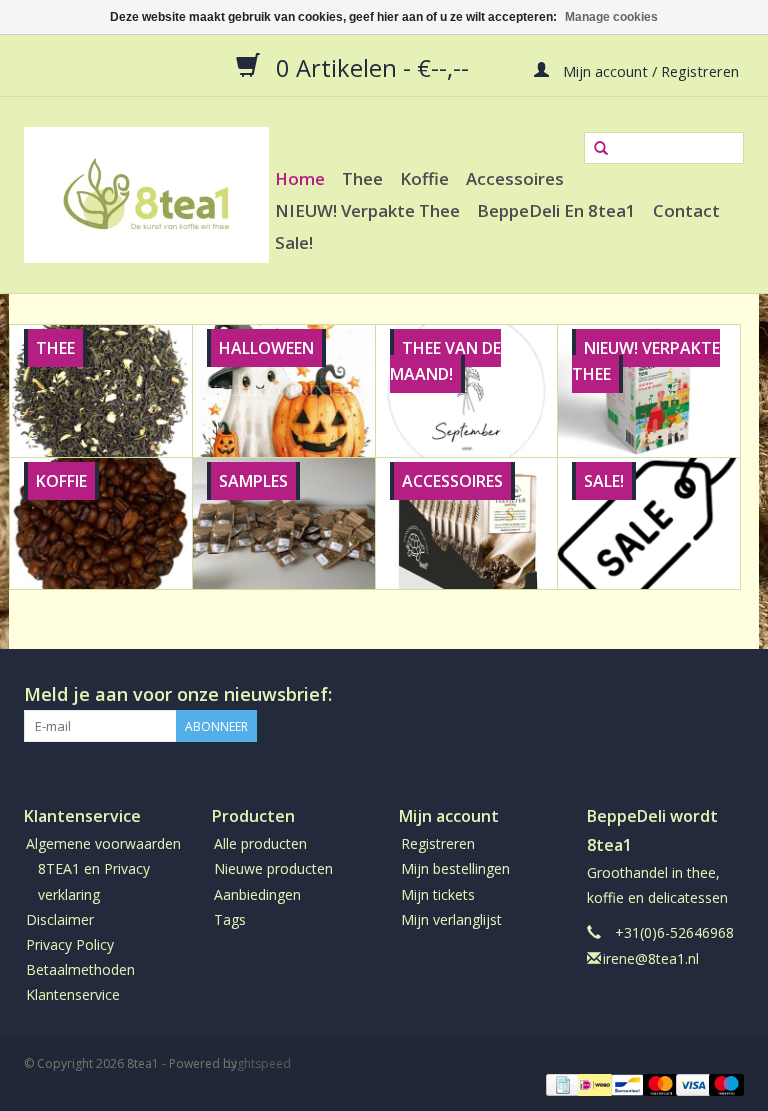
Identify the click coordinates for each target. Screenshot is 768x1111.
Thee (362, 178)
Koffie (424, 178)
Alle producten (260, 843)
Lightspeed (259, 1063)
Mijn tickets (438, 894)
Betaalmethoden (80, 969)
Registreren (438, 843)
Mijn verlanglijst (451, 919)
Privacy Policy (70, 944)
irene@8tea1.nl (651, 958)
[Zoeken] (601, 149)
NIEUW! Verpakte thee (367, 210)
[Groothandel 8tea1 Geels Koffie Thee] (146, 195)
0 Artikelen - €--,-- (372, 67)
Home (300, 178)
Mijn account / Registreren (649, 70)
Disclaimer (60, 919)
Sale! (294, 242)
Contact (686, 210)
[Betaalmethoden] (561, 1083)
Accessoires (515, 178)
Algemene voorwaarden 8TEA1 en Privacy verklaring (103, 868)
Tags (230, 919)
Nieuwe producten (273, 868)
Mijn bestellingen (455, 868)
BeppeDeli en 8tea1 (556, 210)
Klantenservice (73, 994)
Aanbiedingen (257, 894)
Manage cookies (611, 17)
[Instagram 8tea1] (728, 695)
